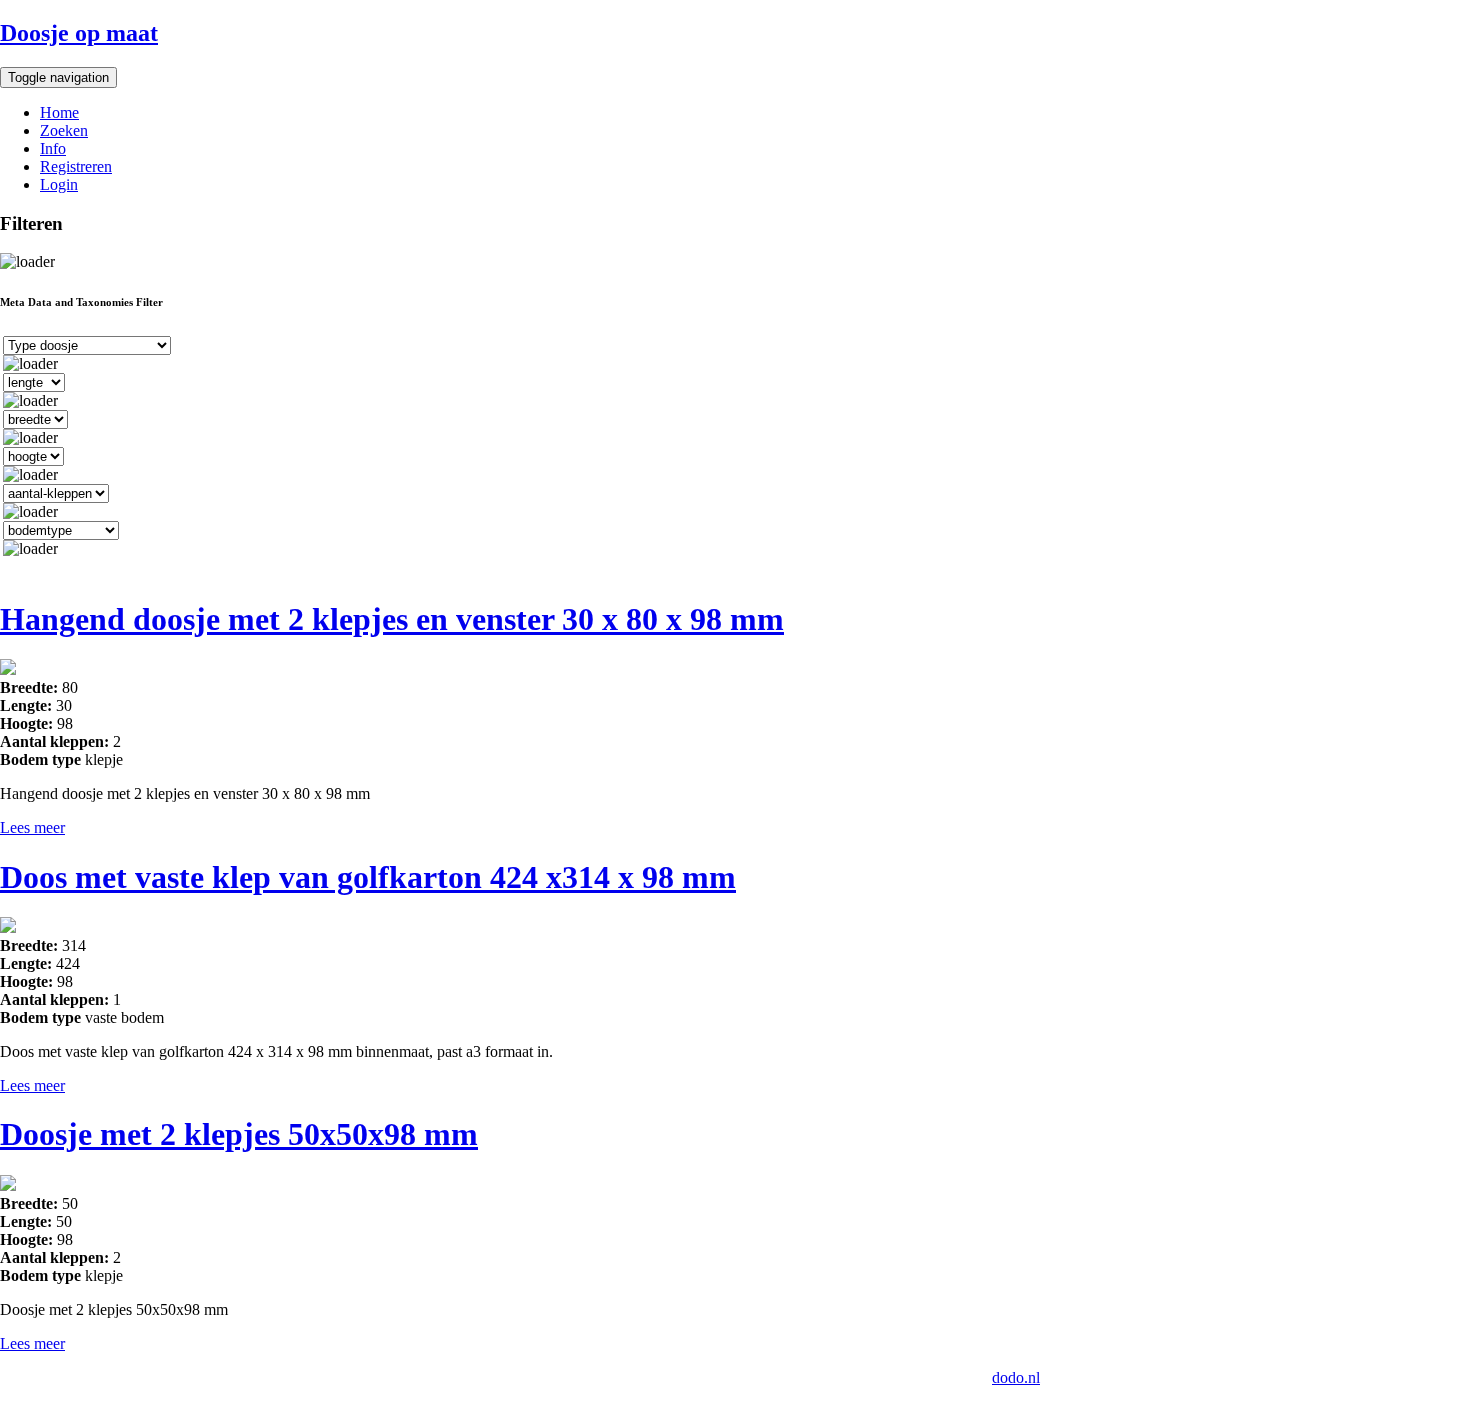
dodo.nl (1016, 1377)
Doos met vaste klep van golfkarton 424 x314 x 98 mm (368, 877)
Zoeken (64, 130)
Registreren (76, 166)
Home (59, 112)
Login (59, 184)
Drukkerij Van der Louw (516, 1377)
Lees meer (32, 827)
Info (53, 148)
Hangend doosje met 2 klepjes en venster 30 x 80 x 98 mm (392, 619)
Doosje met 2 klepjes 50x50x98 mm (239, 1134)
